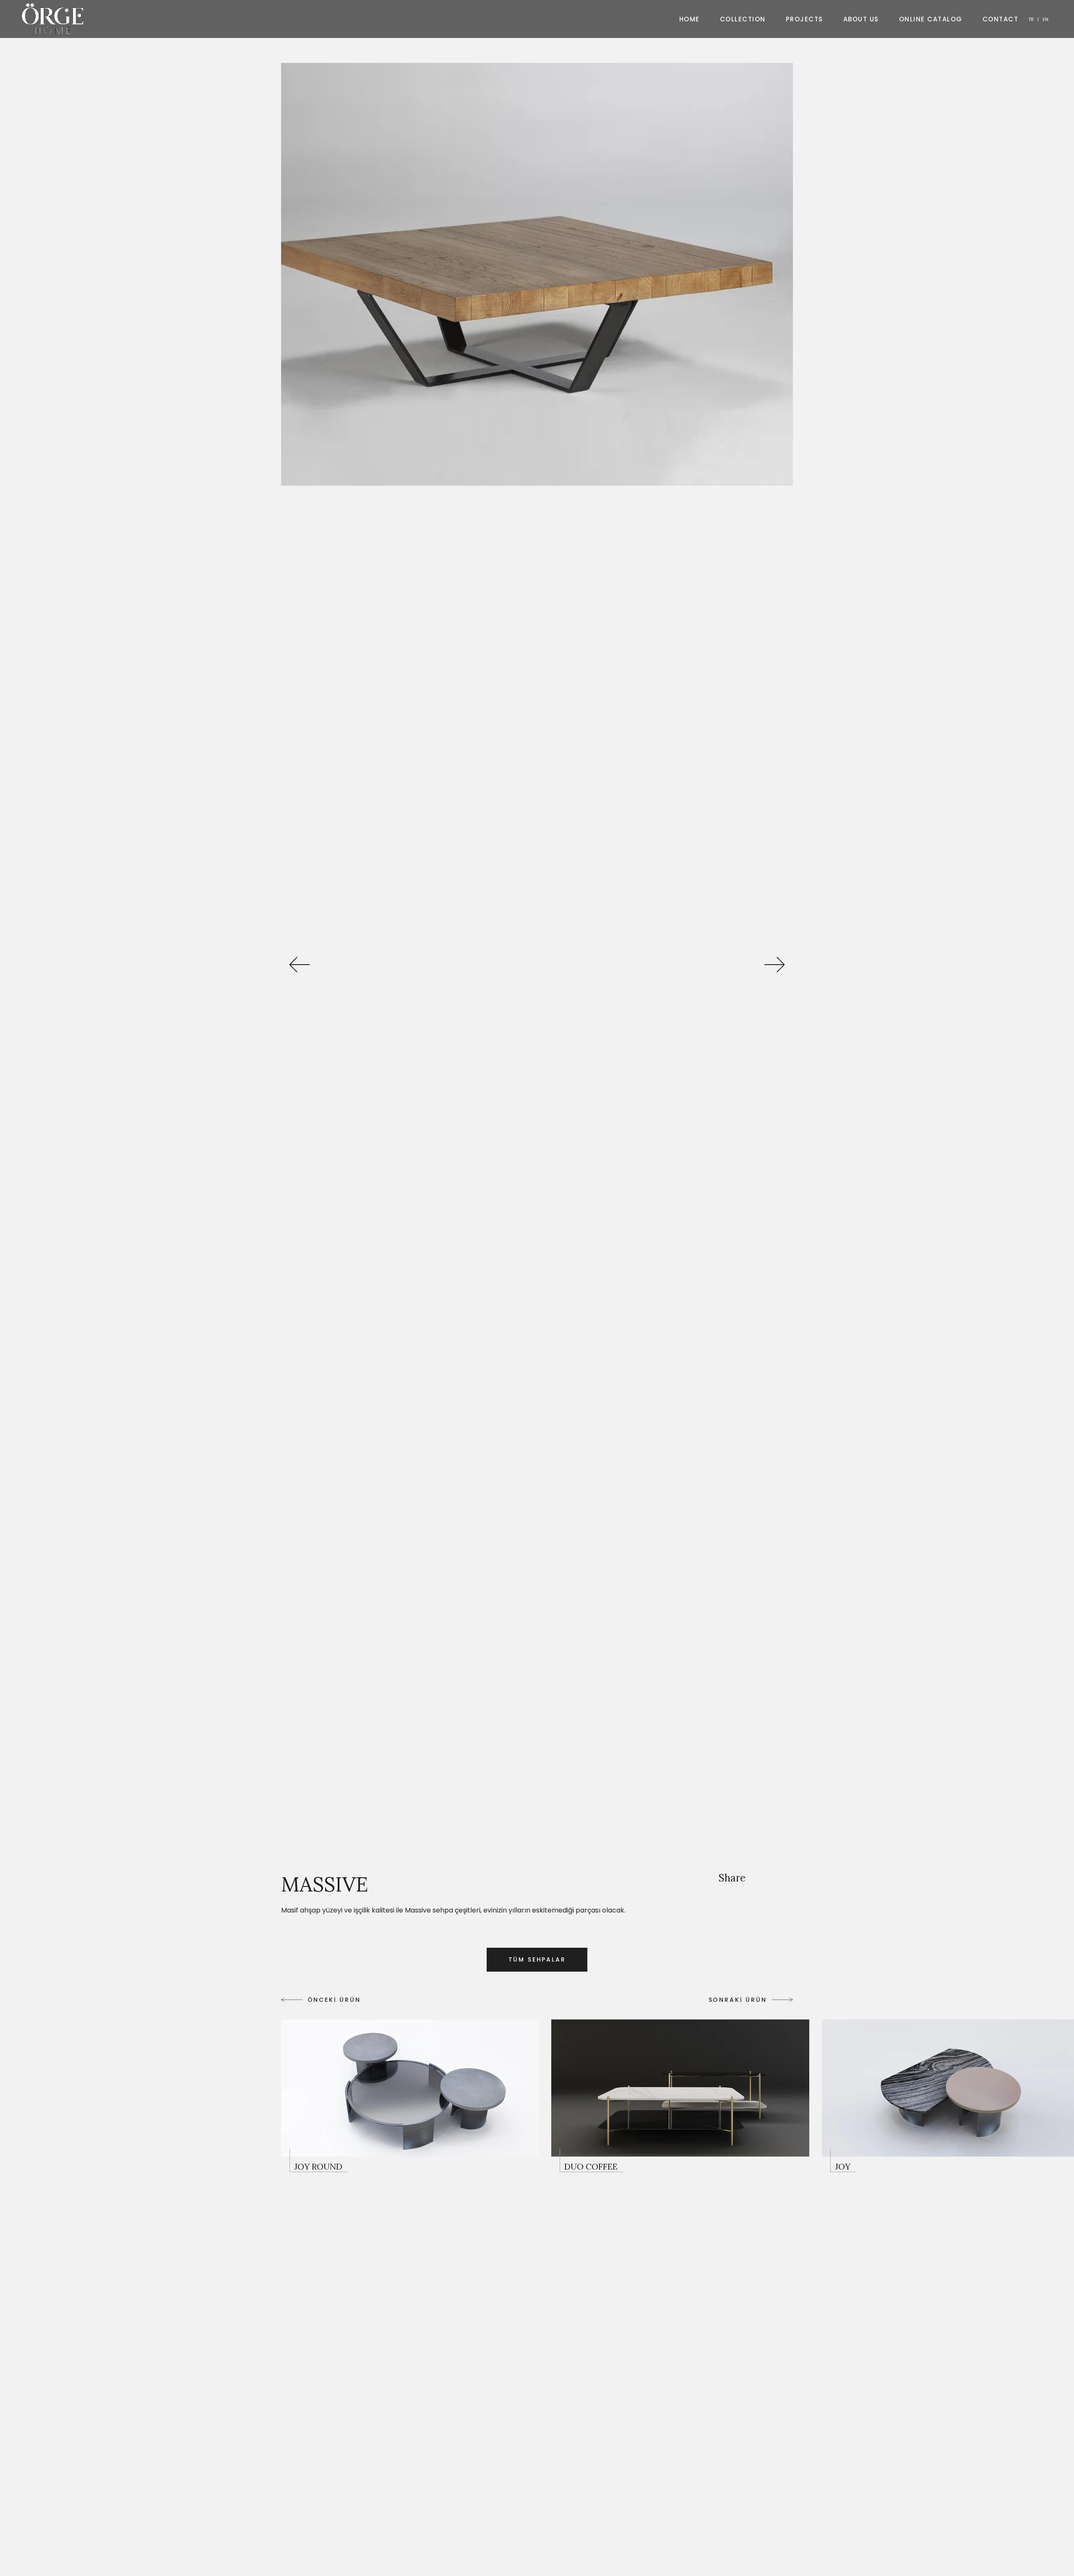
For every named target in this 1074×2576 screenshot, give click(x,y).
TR (1031, 19)
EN (1045, 19)
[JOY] (843, 2160)
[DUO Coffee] (680, 2096)
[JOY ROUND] (410, 2096)
